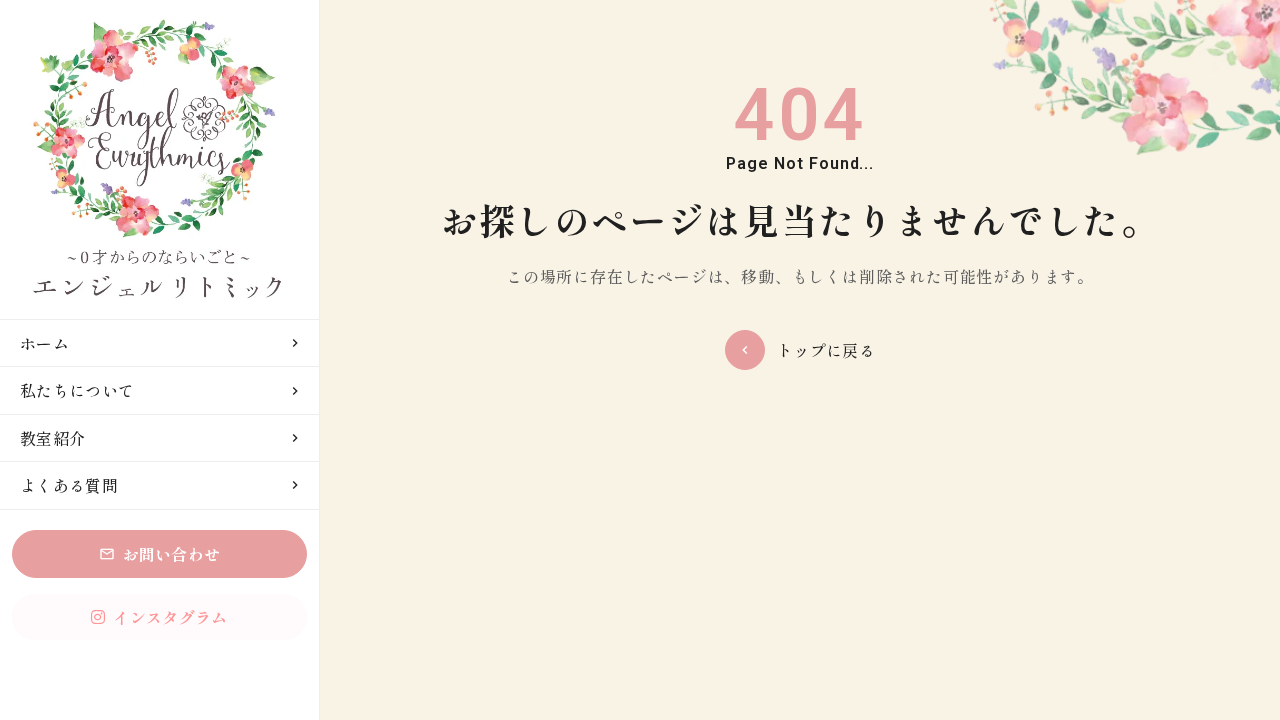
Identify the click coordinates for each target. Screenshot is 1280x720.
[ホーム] (159, 159)
